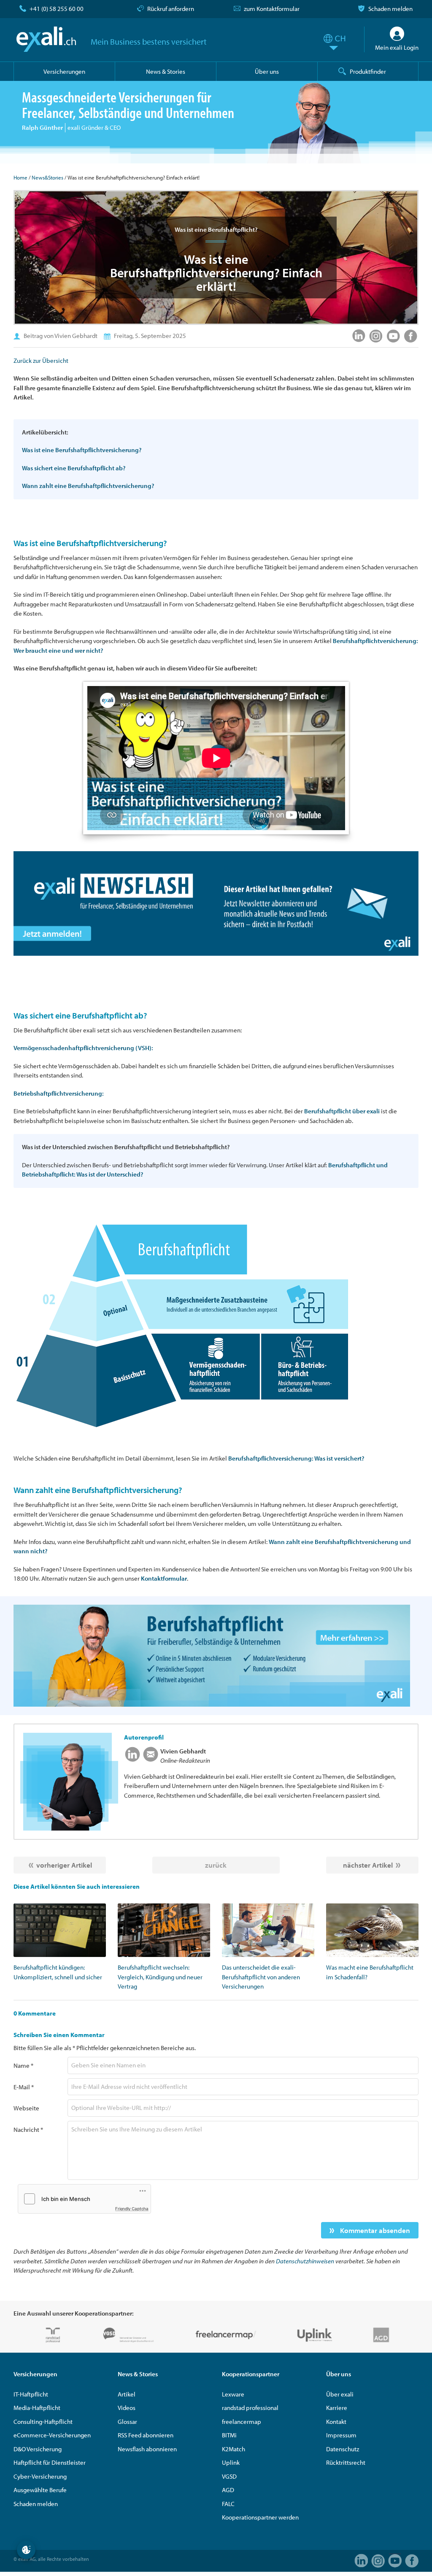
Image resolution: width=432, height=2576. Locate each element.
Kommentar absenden (374, 2230)
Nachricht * (28, 2130)
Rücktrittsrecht (346, 2462)
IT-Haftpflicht (31, 2394)
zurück (216, 1865)
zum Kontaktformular (272, 9)
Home (20, 177)
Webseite (26, 2108)
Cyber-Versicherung (40, 2476)
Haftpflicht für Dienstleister (50, 2462)
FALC (228, 2504)
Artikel (127, 2394)
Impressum (341, 2435)
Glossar (127, 2422)
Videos (127, 2408)
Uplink (231, 2462)
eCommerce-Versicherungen (52, 2435)
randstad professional (250, 2408)
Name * (23, 2065)
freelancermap (242, 2422)
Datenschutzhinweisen (305, 2261)
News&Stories (47, 177)
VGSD (229, 2476)
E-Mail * (24, 2087)
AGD (228, 2490)
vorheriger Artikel (64, 1865)
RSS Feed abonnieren (146, 2435)
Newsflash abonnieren (147, 2449)
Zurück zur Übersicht (41, 361)
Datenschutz (343, 2449)
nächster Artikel (368, 1865)
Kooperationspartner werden (260, 2517)
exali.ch (46, 39)
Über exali (340, 2394)
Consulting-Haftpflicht (43, 2422)
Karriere (337, 2408)
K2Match (234, 2449)
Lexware (233, 2394)
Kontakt (336, 2422)
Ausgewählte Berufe (40, 2490)
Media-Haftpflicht (37, 2408)
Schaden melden (390, 9)
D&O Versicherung (38, 2449)
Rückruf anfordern (171, 9)
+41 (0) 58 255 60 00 (57, 9)
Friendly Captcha (132, 2209)
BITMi (229, 2435)
